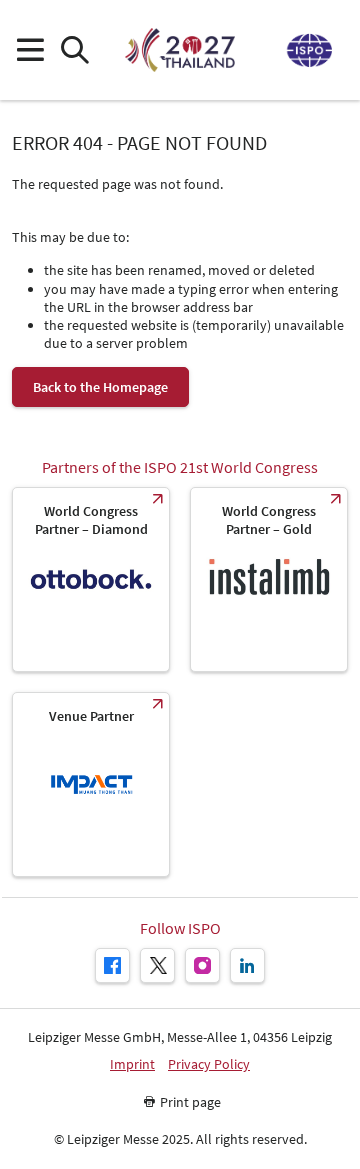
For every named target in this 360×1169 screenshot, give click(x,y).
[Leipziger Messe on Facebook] (112, 965)
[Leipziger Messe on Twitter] (157, 965)
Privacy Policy (209, 1064)
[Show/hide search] (74, 50)
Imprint (132, 1064)
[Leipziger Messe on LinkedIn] (247, 965)
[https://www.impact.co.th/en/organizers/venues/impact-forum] (91, 784)
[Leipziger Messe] (308, 50)
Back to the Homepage (100, 387)
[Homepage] (179, 50)
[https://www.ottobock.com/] (91, 579)
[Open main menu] (29, 50)
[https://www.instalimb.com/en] (269, 579)
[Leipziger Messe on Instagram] (202, 965)
